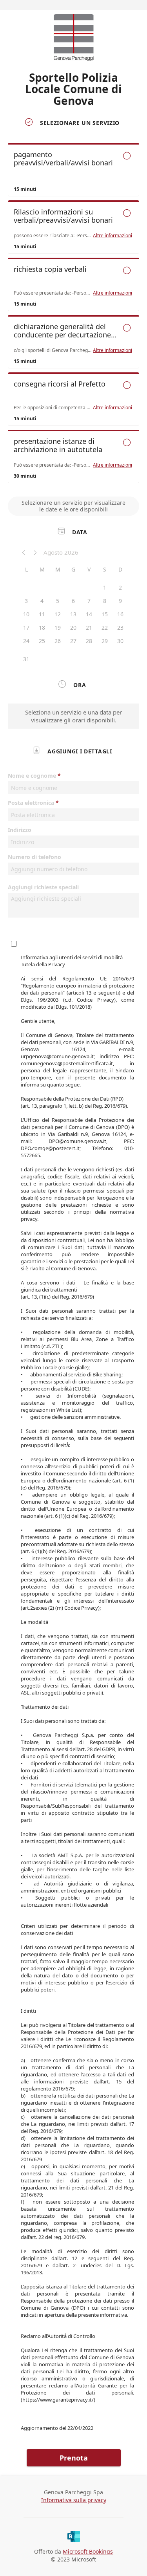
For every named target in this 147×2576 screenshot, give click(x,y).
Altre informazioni (113, 236)
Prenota (74, 2458)
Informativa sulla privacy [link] (74, 2500)
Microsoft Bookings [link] (88, 2551)
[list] (73, 315)
